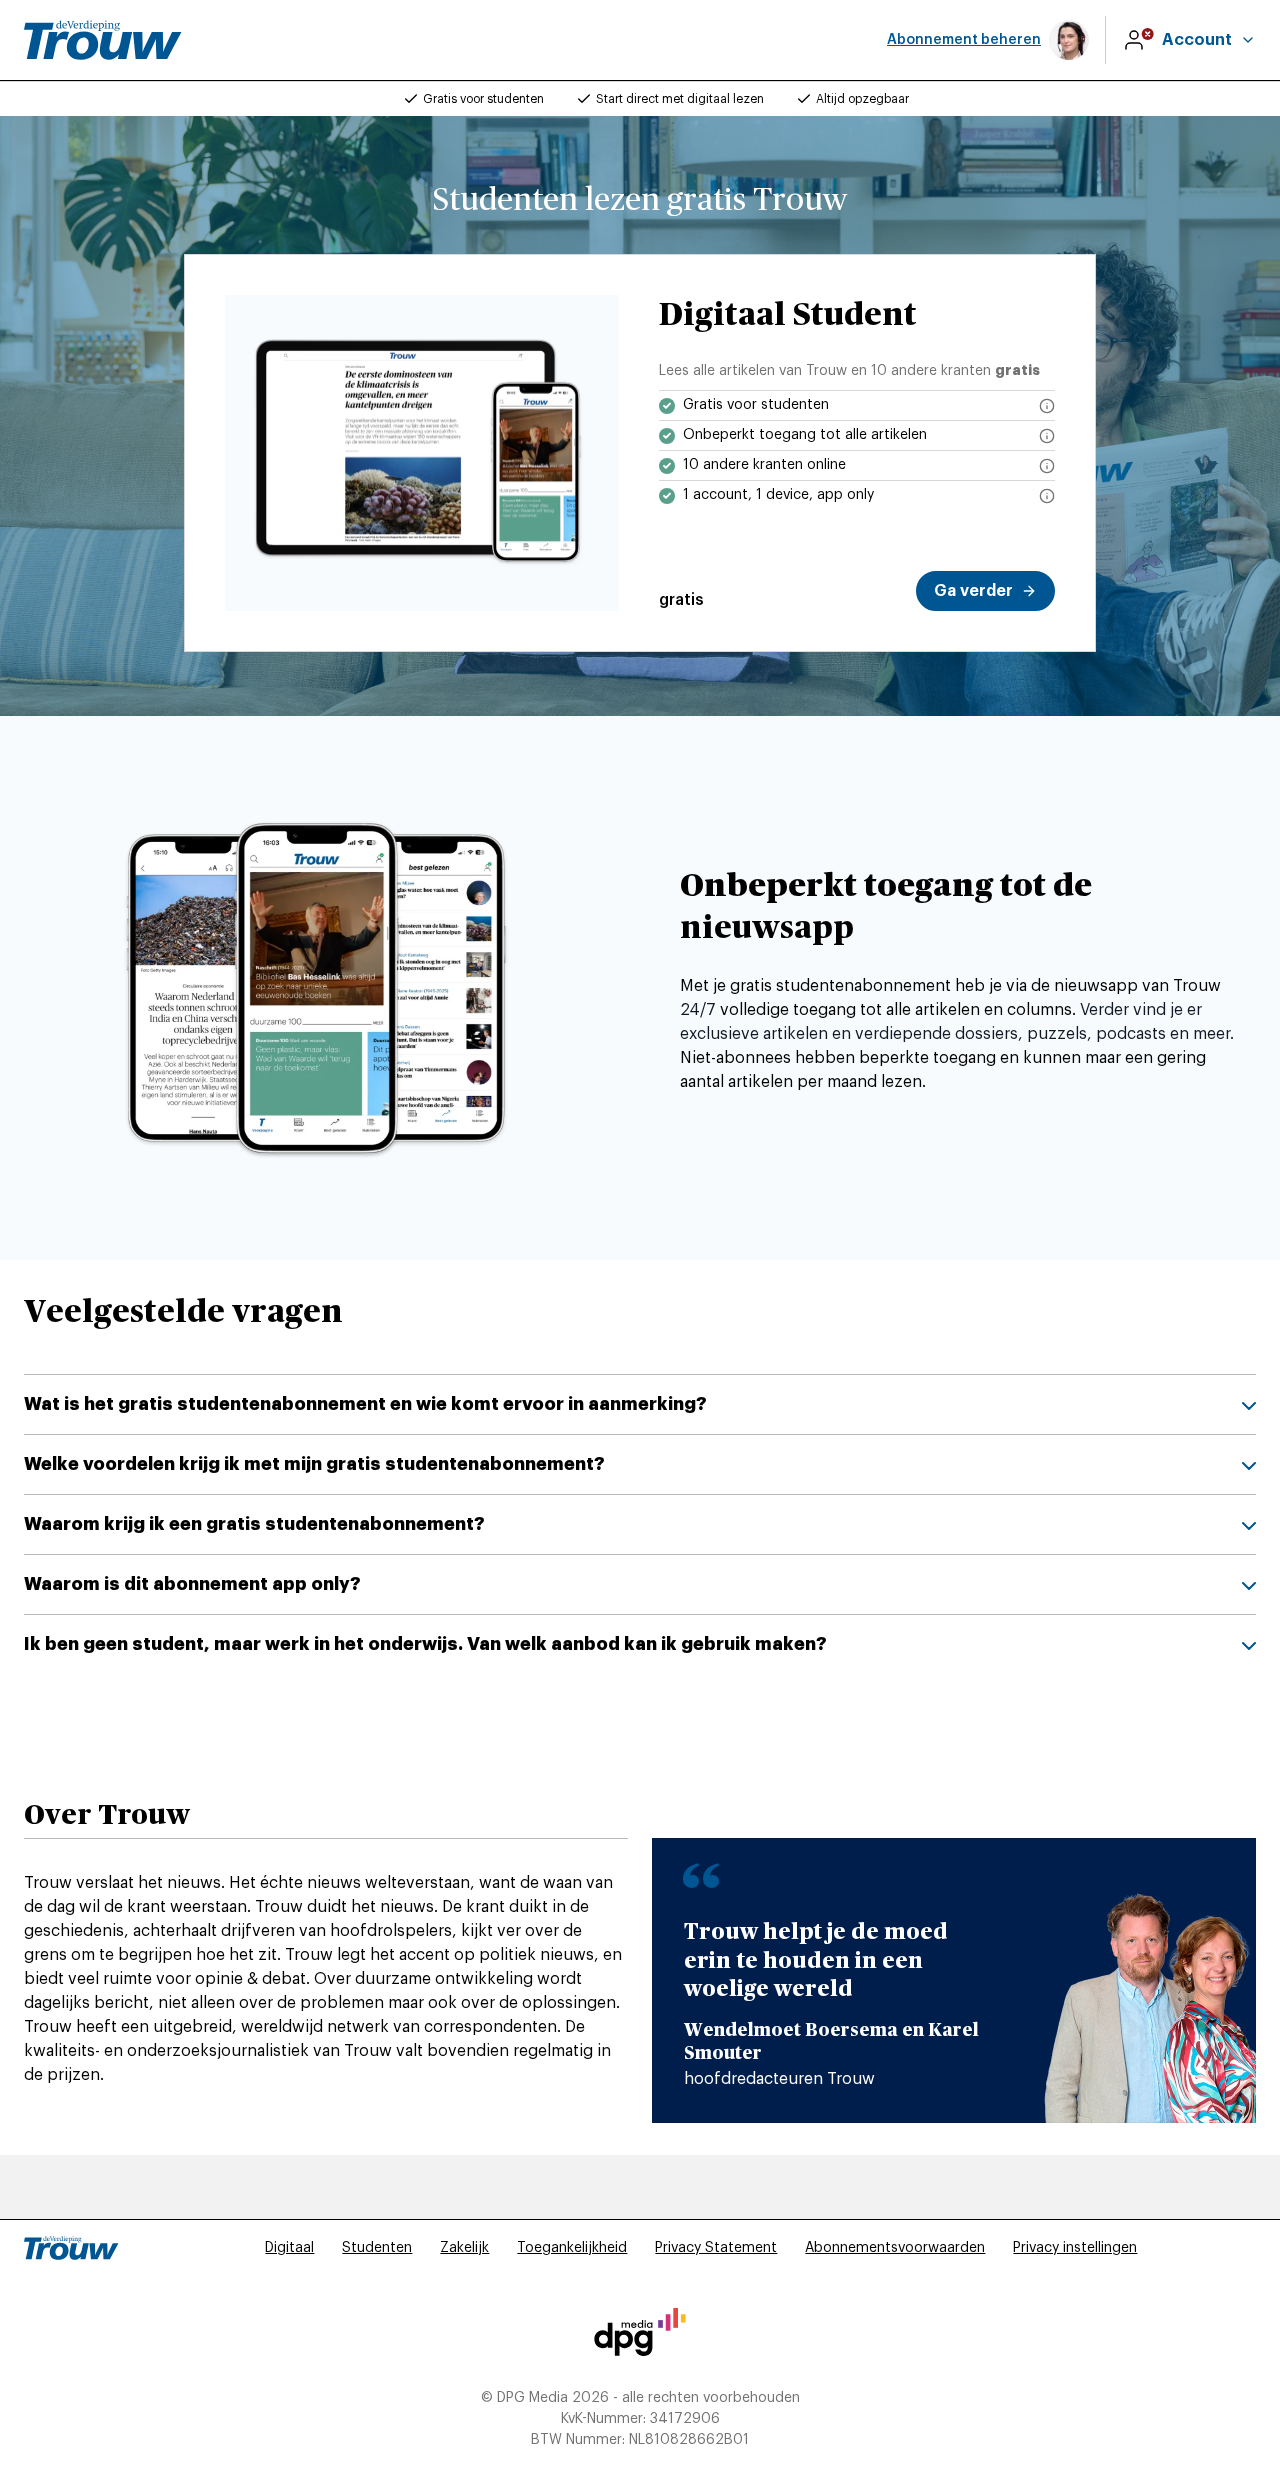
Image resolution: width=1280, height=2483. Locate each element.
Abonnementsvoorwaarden (895, 2248)
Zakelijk (464, 2248)
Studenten (377, 2248)
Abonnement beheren (964, 40)
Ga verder (973, 591)
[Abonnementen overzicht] (103, 40)
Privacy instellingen (1075, 2248)
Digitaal (289, 2248)
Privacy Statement (716, 2248)
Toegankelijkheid (572, 2248)
